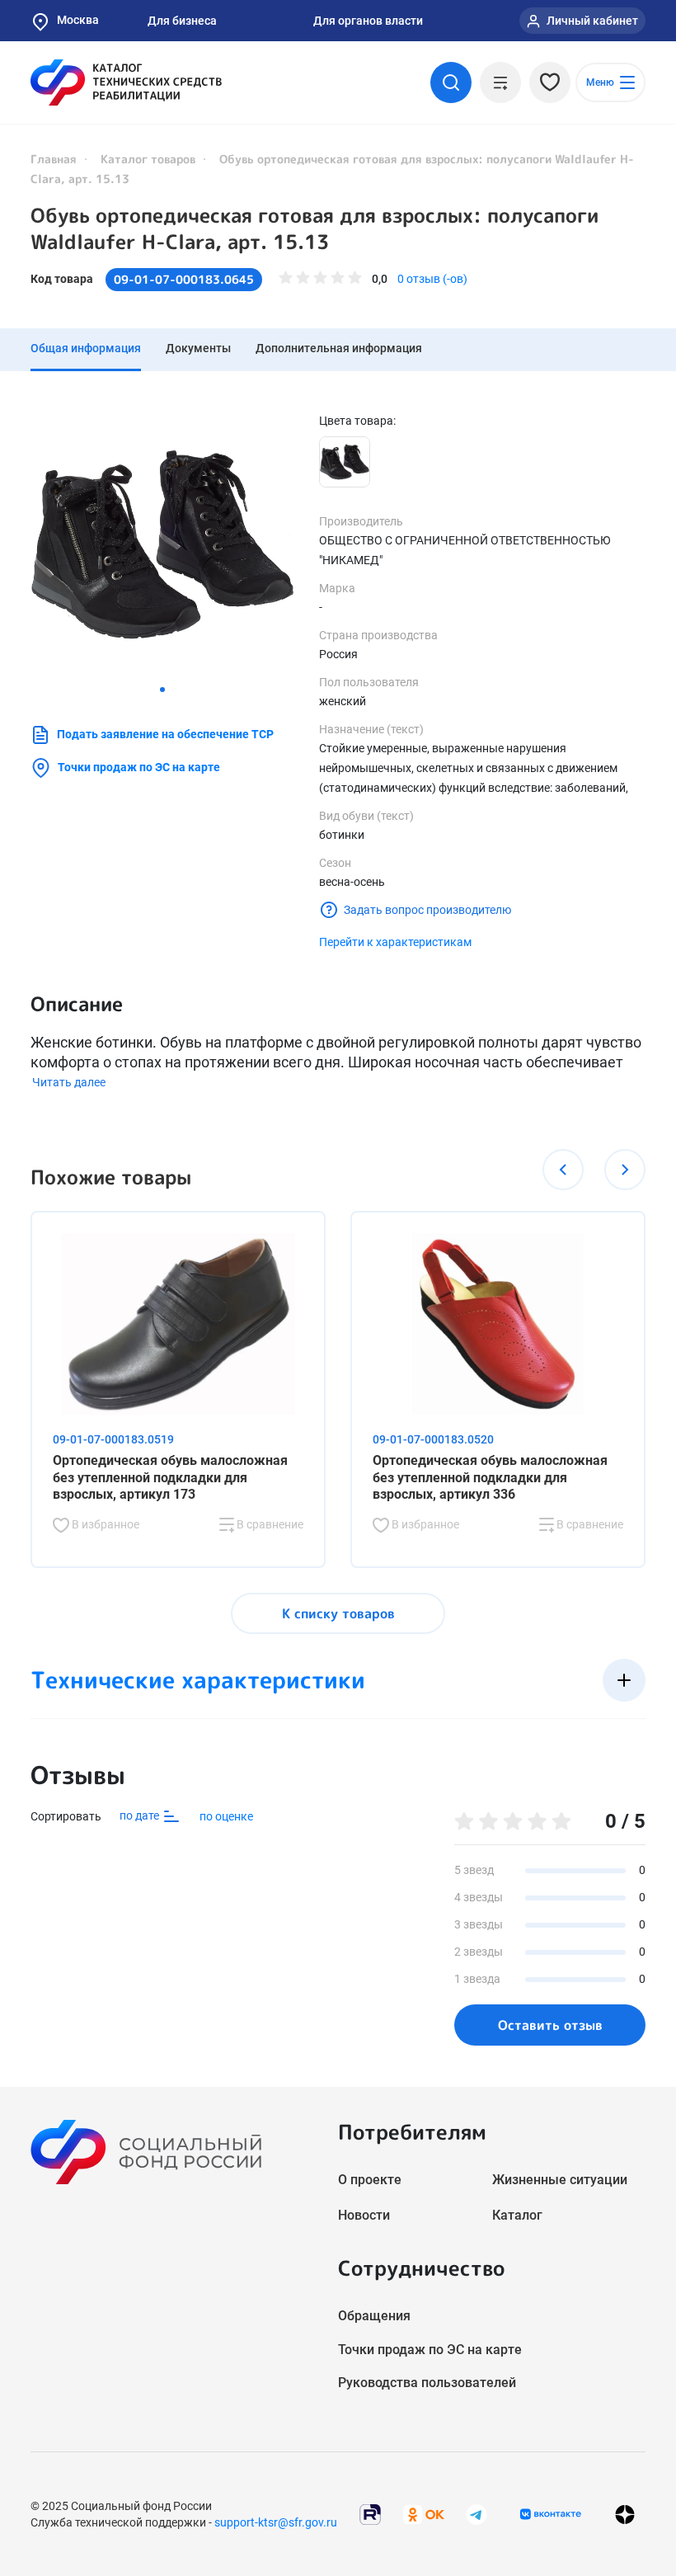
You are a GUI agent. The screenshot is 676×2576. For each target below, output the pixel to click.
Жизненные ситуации (560, 2180)
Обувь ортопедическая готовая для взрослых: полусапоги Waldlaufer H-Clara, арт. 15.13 (315, 228)
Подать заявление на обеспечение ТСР (165, 734)
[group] (162, 544)
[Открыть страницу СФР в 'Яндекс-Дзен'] (625, 2514)
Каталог (517, 2215)
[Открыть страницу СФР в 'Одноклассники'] (424, 2513)
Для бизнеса (182, 21)
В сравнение (269, 1524)
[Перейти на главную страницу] (126, 82)
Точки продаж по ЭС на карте (139, 767)
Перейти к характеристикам (395, 942)
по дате (141, 1815)
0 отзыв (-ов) (432, 279)
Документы (198, 348)
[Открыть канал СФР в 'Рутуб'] (370, 2513)
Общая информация (86, 348)
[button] (162, 690)
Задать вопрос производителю (427, 910)
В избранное (104, 1524)
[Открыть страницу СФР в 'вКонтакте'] (551, 2514)
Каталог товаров (148, 159)
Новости (364, 2215)
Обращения (374, 2316)
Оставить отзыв (550, 2025)
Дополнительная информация (339, 348)
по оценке (226, 1816)
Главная (54, 159)
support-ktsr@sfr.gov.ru (276, 2522)
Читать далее (69, 1082)
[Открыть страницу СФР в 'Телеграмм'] (476, 2513)
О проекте (370, 2180)
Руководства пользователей (427, 2383)
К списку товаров (338, 1613)
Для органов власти (368, 21)
